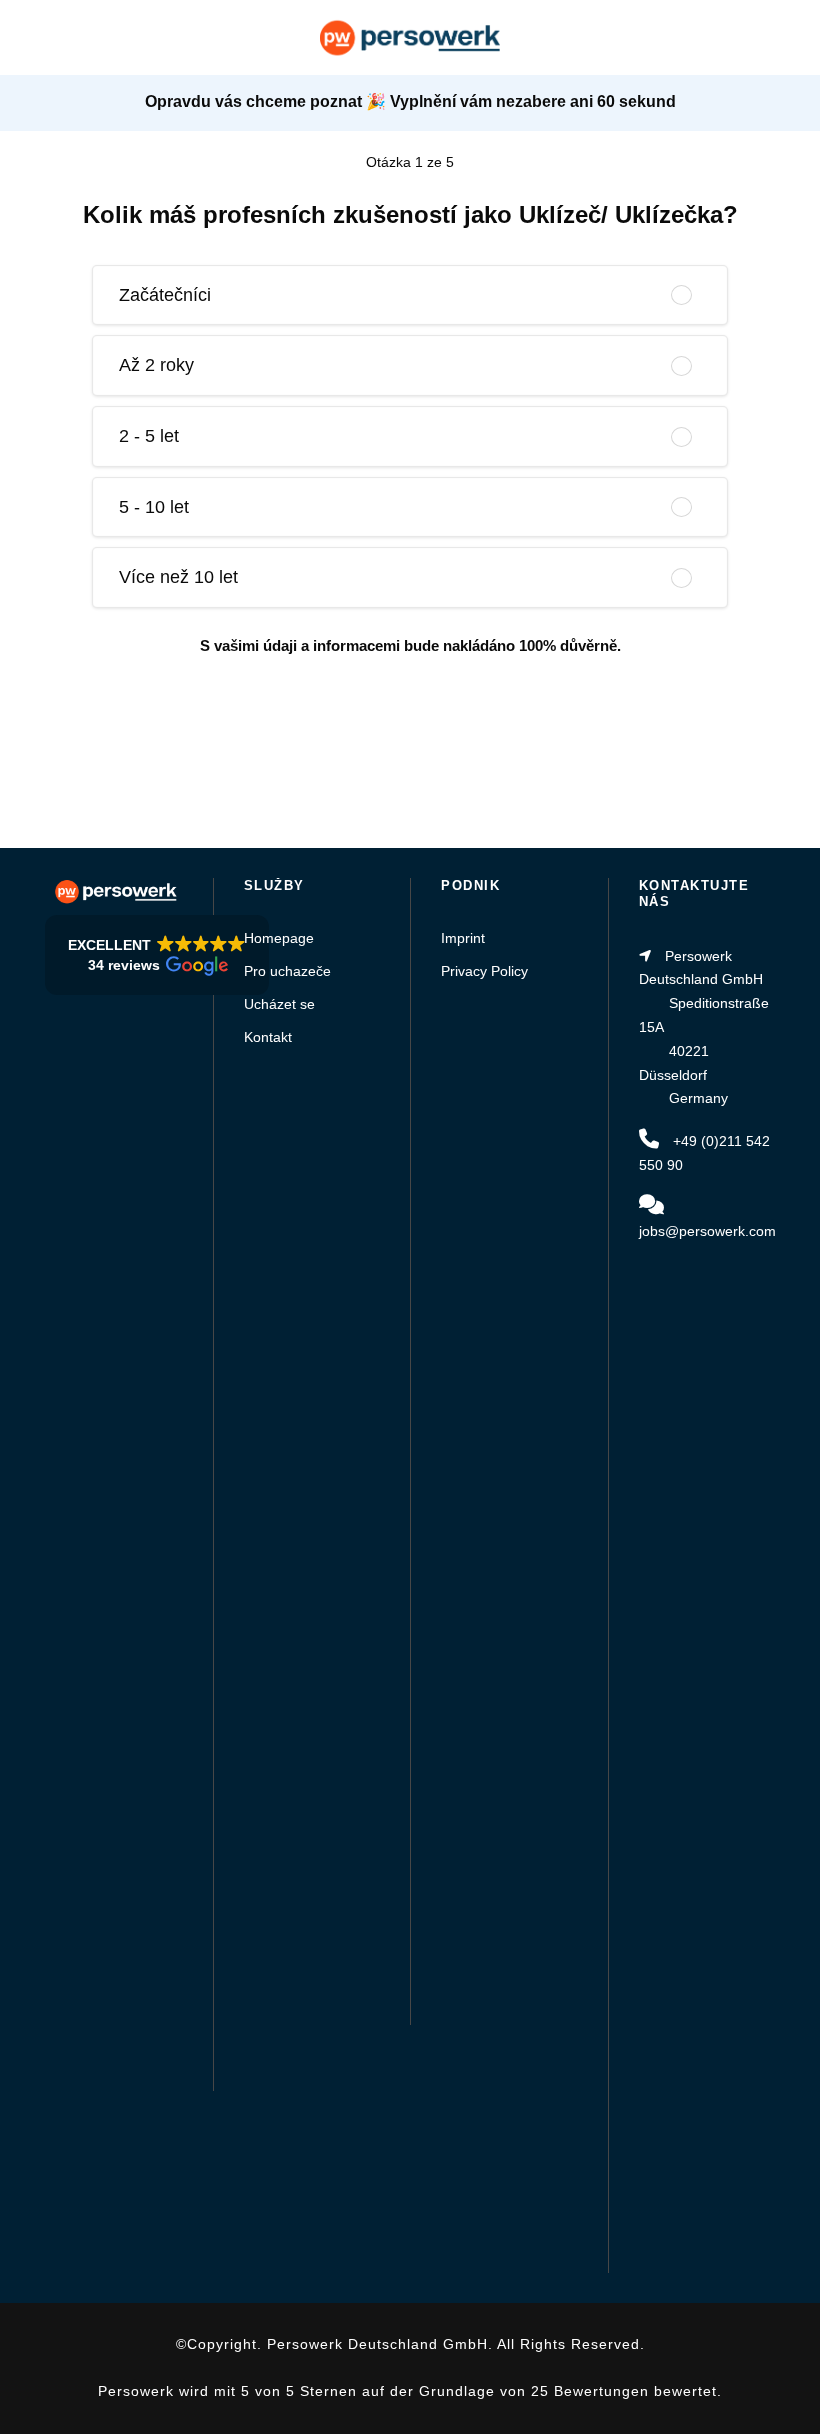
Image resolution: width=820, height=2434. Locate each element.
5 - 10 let (154, 507)
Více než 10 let (178, 577)
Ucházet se (279, 1004)
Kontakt (268, 1037)
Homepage (279, 938)
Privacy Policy (484, 971)
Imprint (463, 938)
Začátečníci (165, 295)
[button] (157, 955)
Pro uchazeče (287, 971)
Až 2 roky (156, 365)
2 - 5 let (149, 436)
